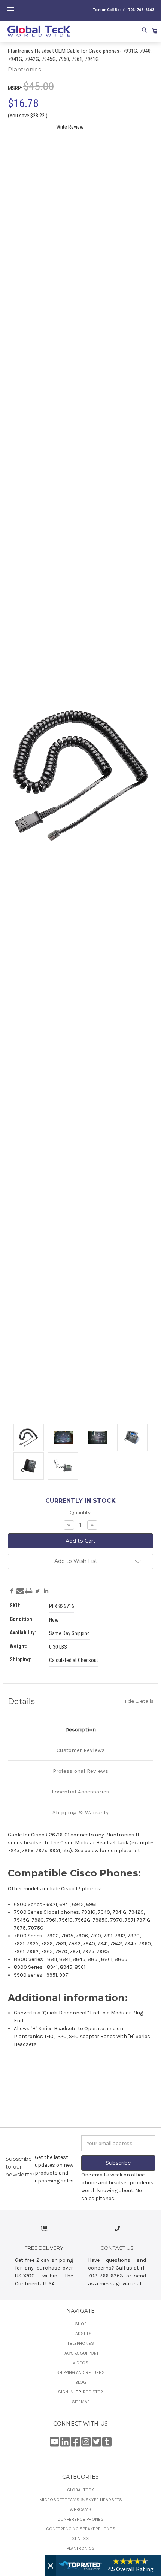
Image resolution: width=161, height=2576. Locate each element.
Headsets (81, 2334)
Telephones (81, 2343)
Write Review (70, 127)
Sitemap (81, 2402)
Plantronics (81, 2548)
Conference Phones (80, 2519)
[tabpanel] (28, 1438)
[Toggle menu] (10, 10)
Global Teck (80, 2490)
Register (93, 2392)
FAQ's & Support (81, 2353)
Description (80, 1729)
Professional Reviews (80, 1771)
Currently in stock (80, 1501)
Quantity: (81, 1512)
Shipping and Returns (80, 2372)
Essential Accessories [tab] (80, 1792)
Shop (81, 2324)
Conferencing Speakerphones (81, 2529)
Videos (80, 2363)
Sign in (66, 2392)
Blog (81, 2382)
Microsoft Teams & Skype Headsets (81, 2500)
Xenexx (80, 2539)
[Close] (51, 2566)
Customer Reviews (81, 1750)
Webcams (80, 2509)
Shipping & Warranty (80, 1812)
